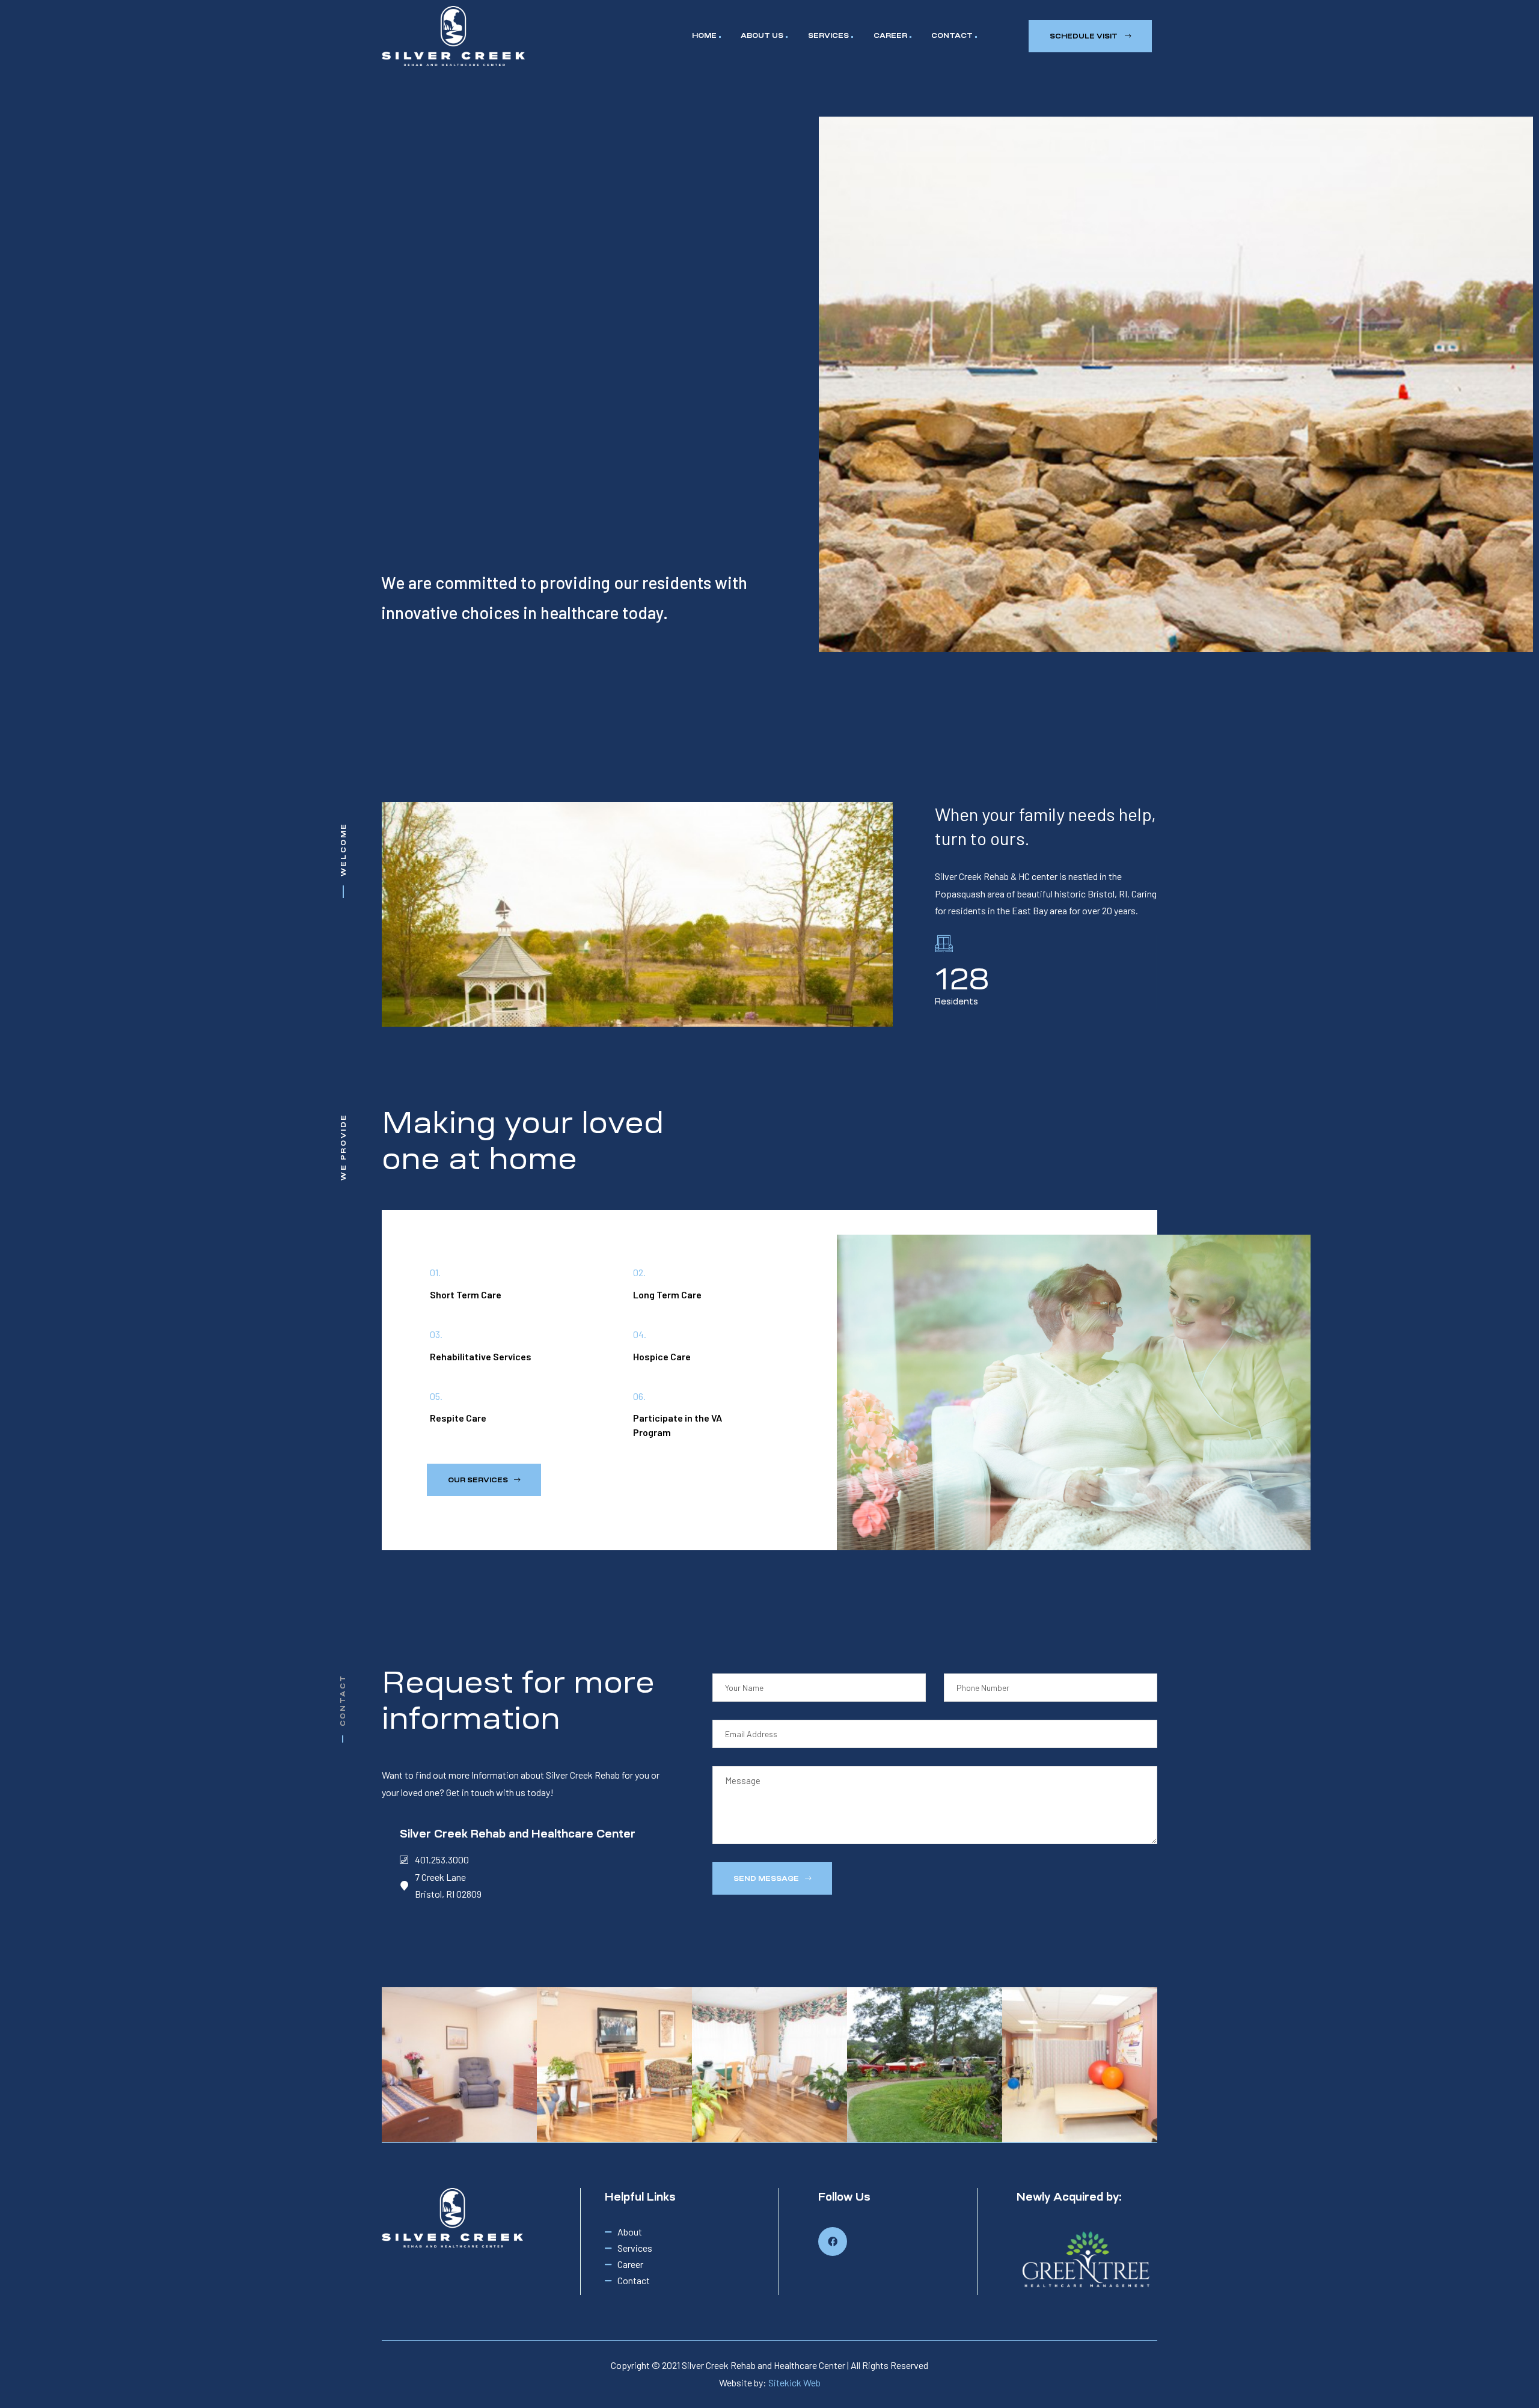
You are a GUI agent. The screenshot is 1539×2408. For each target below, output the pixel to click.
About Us (762, 35)
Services (828, 35)
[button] (1090, 36)
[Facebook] (833, 2241)
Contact (952, 35)
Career (890, 35)
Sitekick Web (794, 2382)
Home (704, 35)
